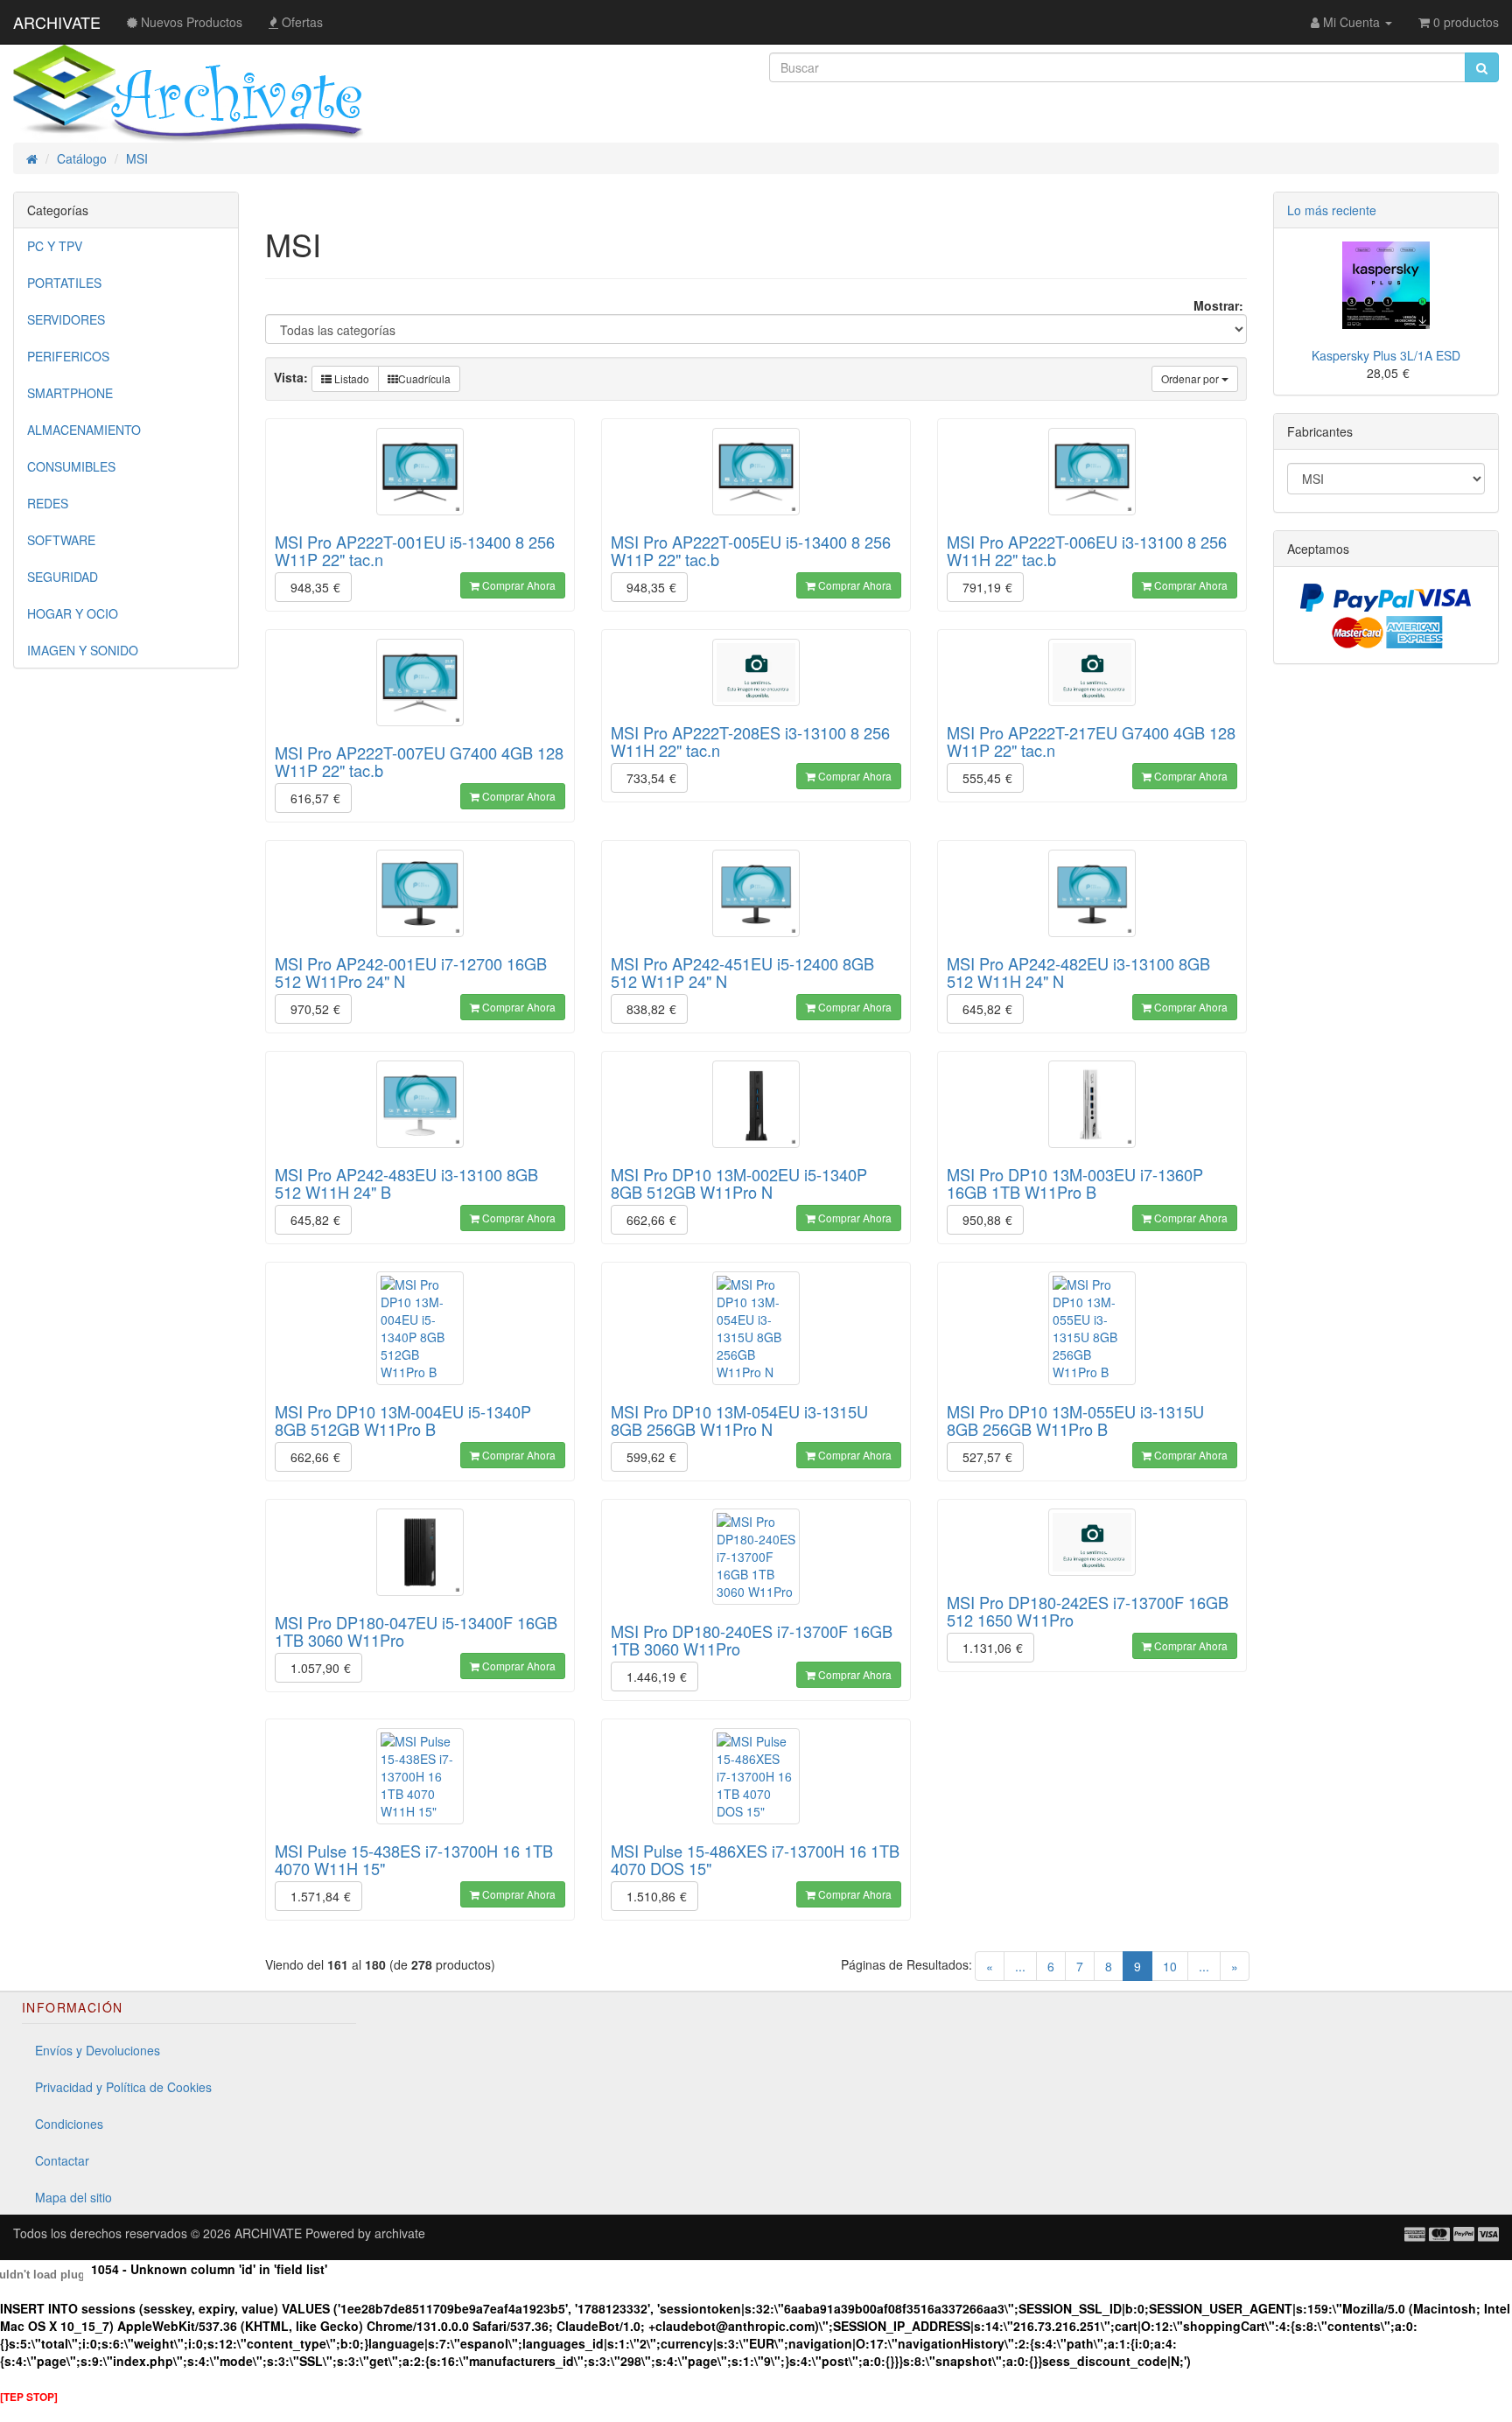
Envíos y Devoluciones (98, 2050)
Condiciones (69, 2124)
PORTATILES (64, 283)
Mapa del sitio (73, 2197)
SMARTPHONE (70, 393)
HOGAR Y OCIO (73, 613)
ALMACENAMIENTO (84, 430)
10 (1170, 1966)
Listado (350, 378)
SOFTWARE (61, 540)
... (1020, 1966)
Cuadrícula (424, 378)
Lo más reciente (1332, 210)
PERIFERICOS (68, 356)
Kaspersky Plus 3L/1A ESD (1386, 355)
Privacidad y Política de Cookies (123, 2087)
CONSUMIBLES (71, 466)
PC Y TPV (55, 246)
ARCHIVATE (57, 22)
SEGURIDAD (63, 577)
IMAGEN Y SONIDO (83, 650)
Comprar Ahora (518, 585)
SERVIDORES (66, 319)
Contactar (62, 2160)
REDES (48, 503)
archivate (400, 2233)
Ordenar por (1191, 378)
